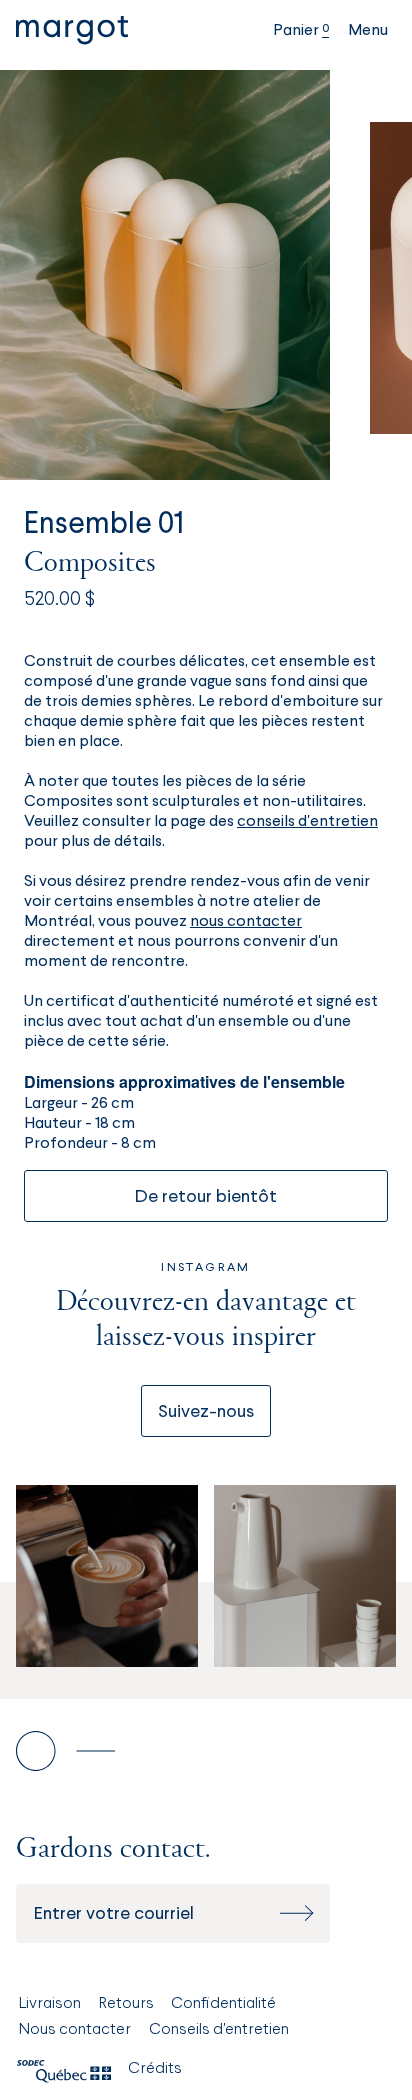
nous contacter (246, 922)
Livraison (50, 2004)
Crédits (155, 2069)
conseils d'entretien (307, 822)
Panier (301, 31)
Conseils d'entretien (219, 2030)
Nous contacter (75, 2030)
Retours (126, 2004)
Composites (90, 564)
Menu (368, 31)
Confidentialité (223, 2004)
